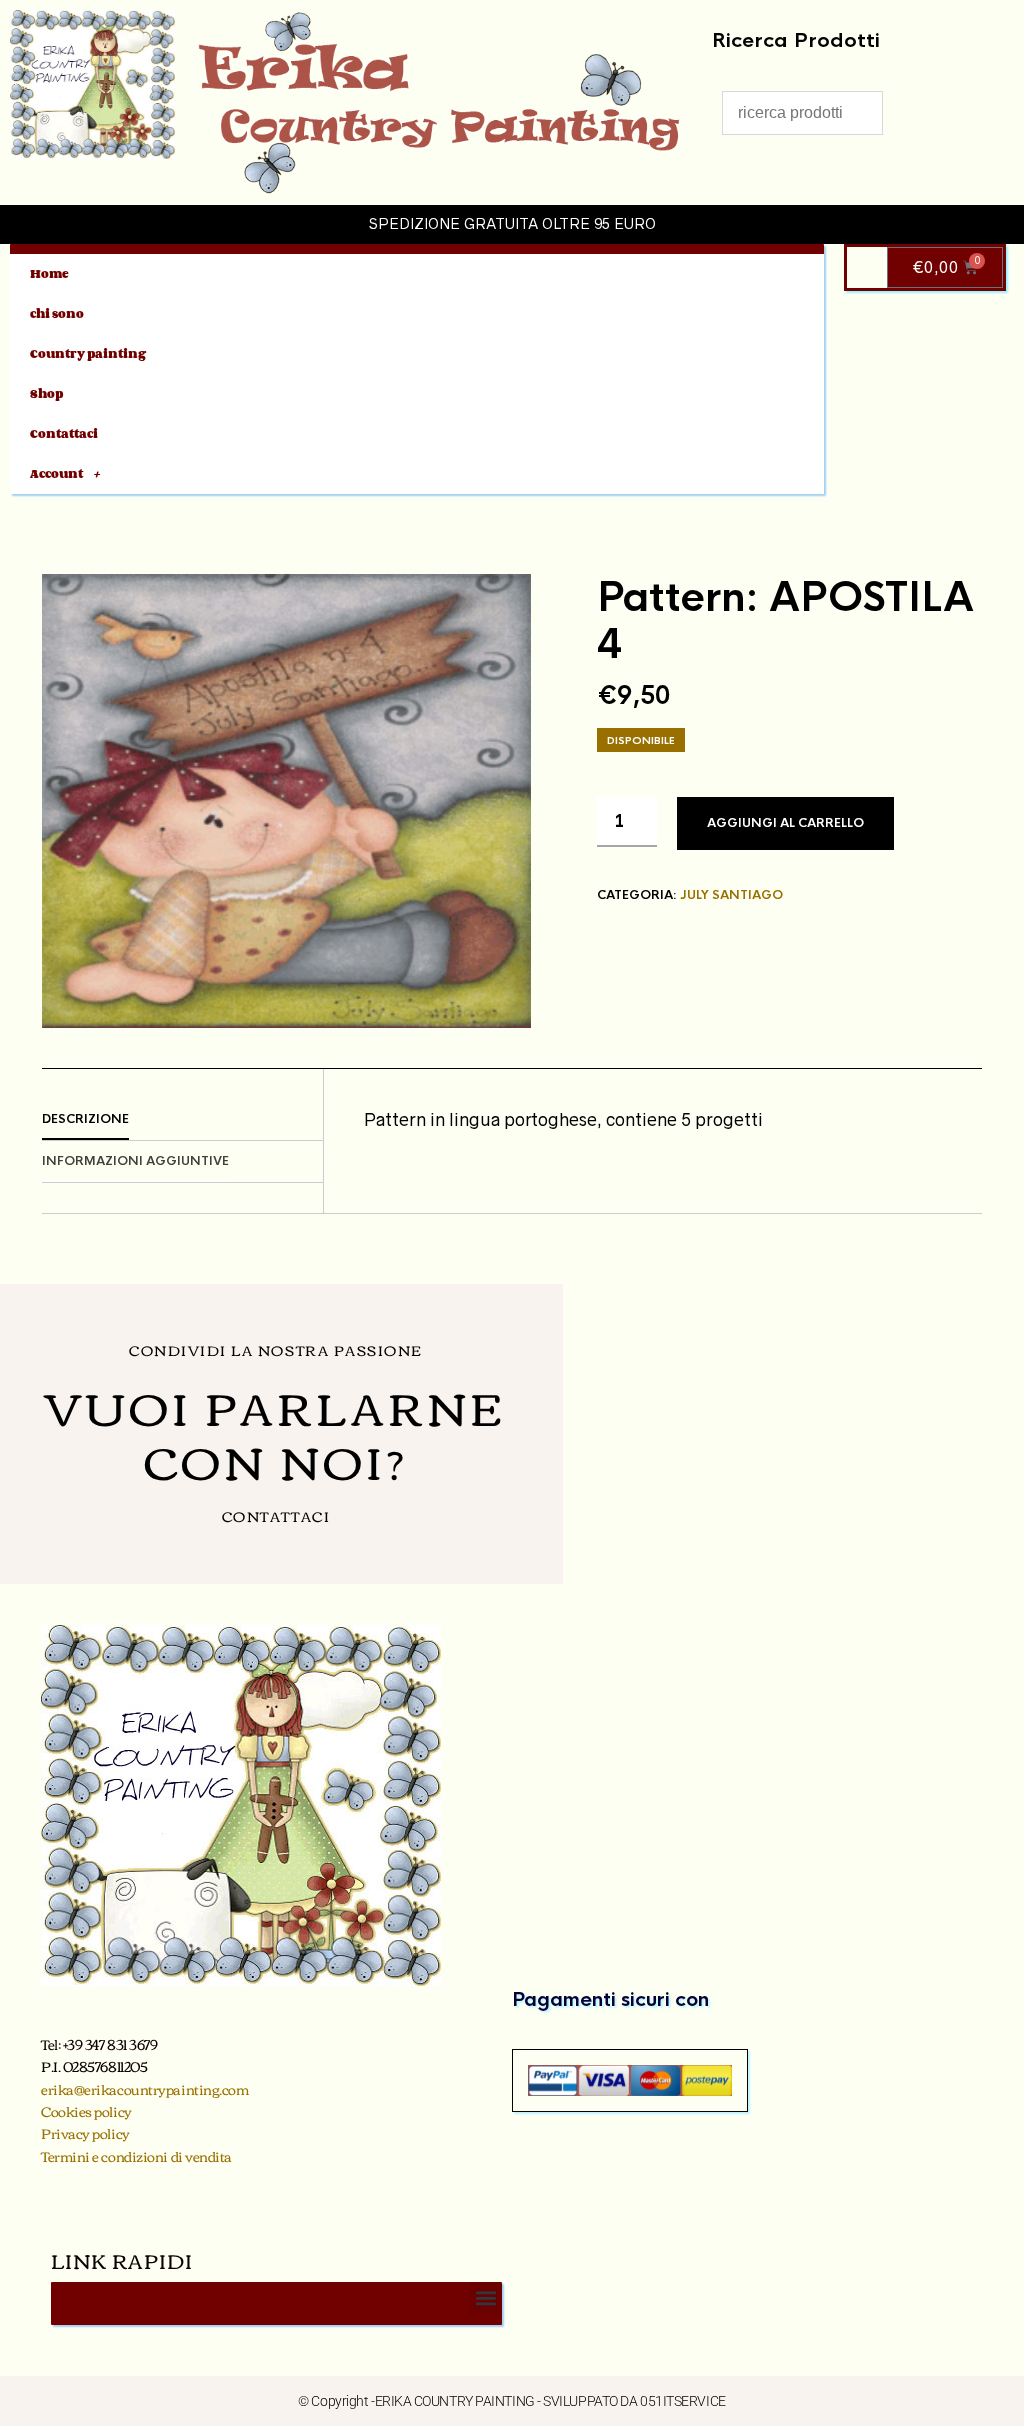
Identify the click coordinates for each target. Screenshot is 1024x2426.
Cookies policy (86, 2111)
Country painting (88, 353)
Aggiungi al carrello (785, 823)
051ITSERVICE (683, 2401)
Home (49, 273)
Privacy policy (85, 2133)
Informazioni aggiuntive (135, 1161)
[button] (485, 2298)
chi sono (57, 313)
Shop (46, 393)
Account (56, 473)
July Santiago (731, 895)
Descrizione (85, 1119)
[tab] (182, 1120)
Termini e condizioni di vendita (136, 2156)
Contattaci (64, 433)
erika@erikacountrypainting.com (145, 2089)
